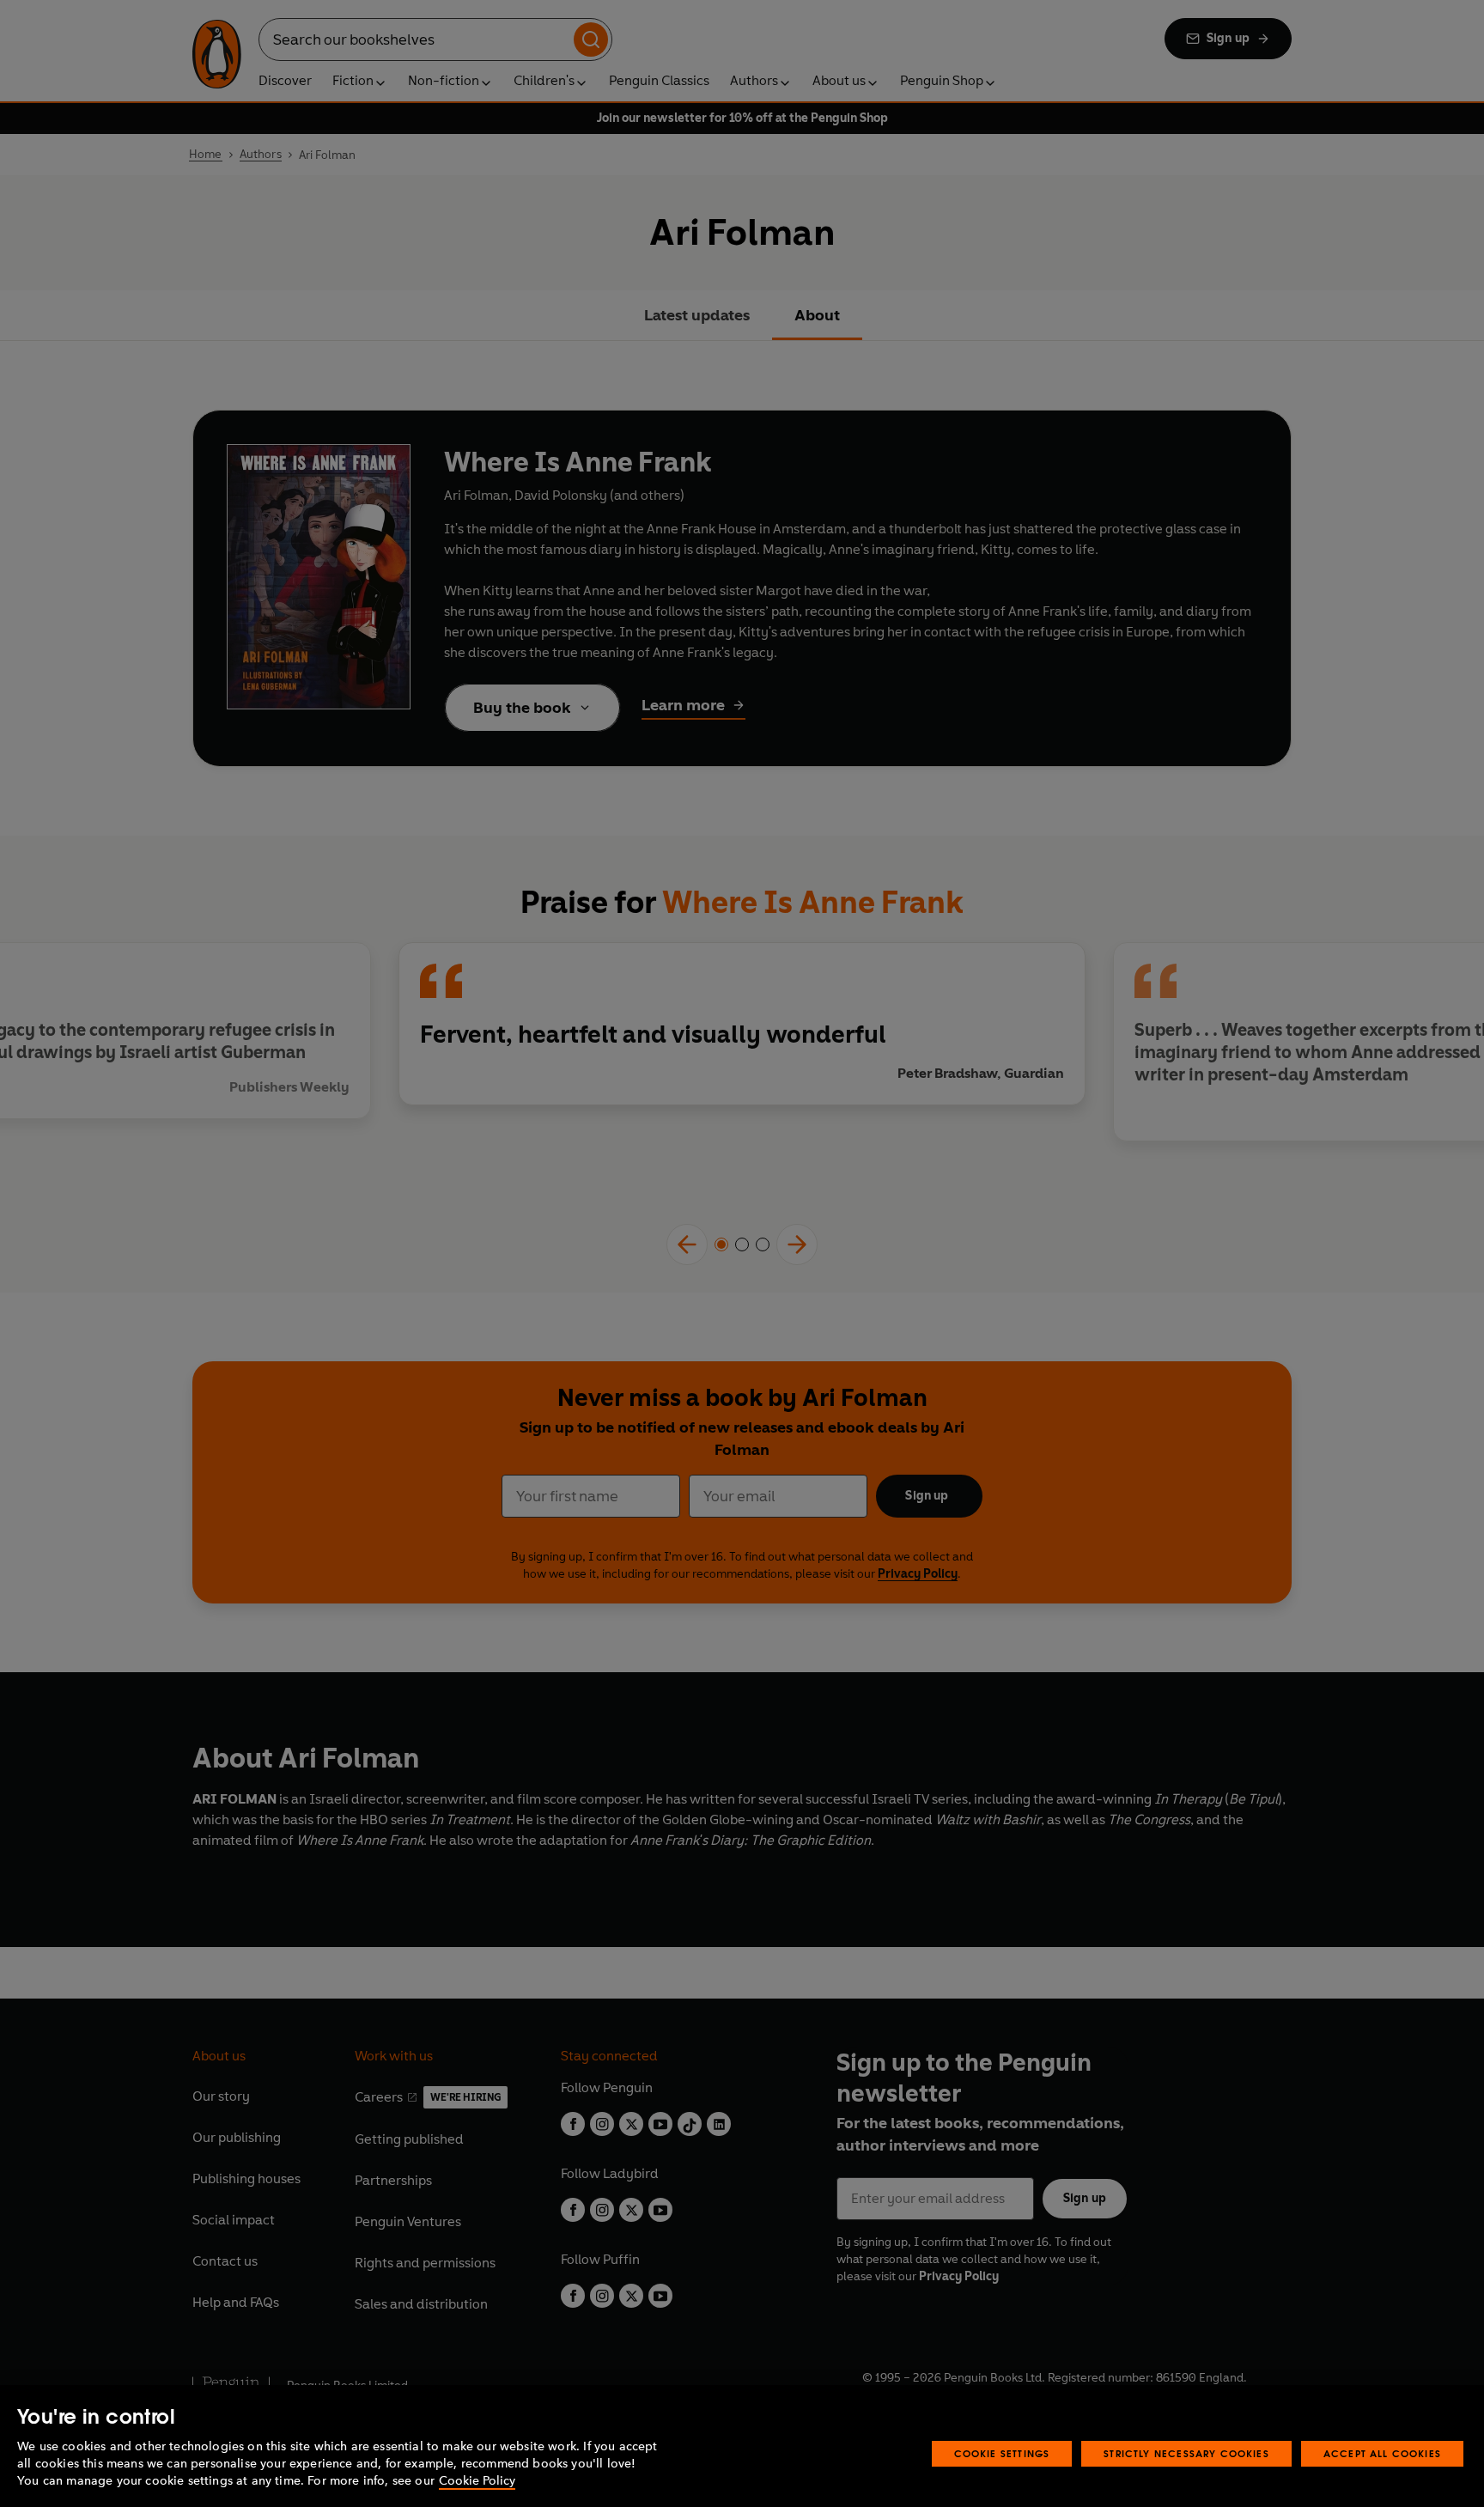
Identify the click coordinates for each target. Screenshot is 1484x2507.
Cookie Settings (1002, 2453)
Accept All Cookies (1382, 2453)
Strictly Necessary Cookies (1186, 2453)
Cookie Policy (477, 2481)
